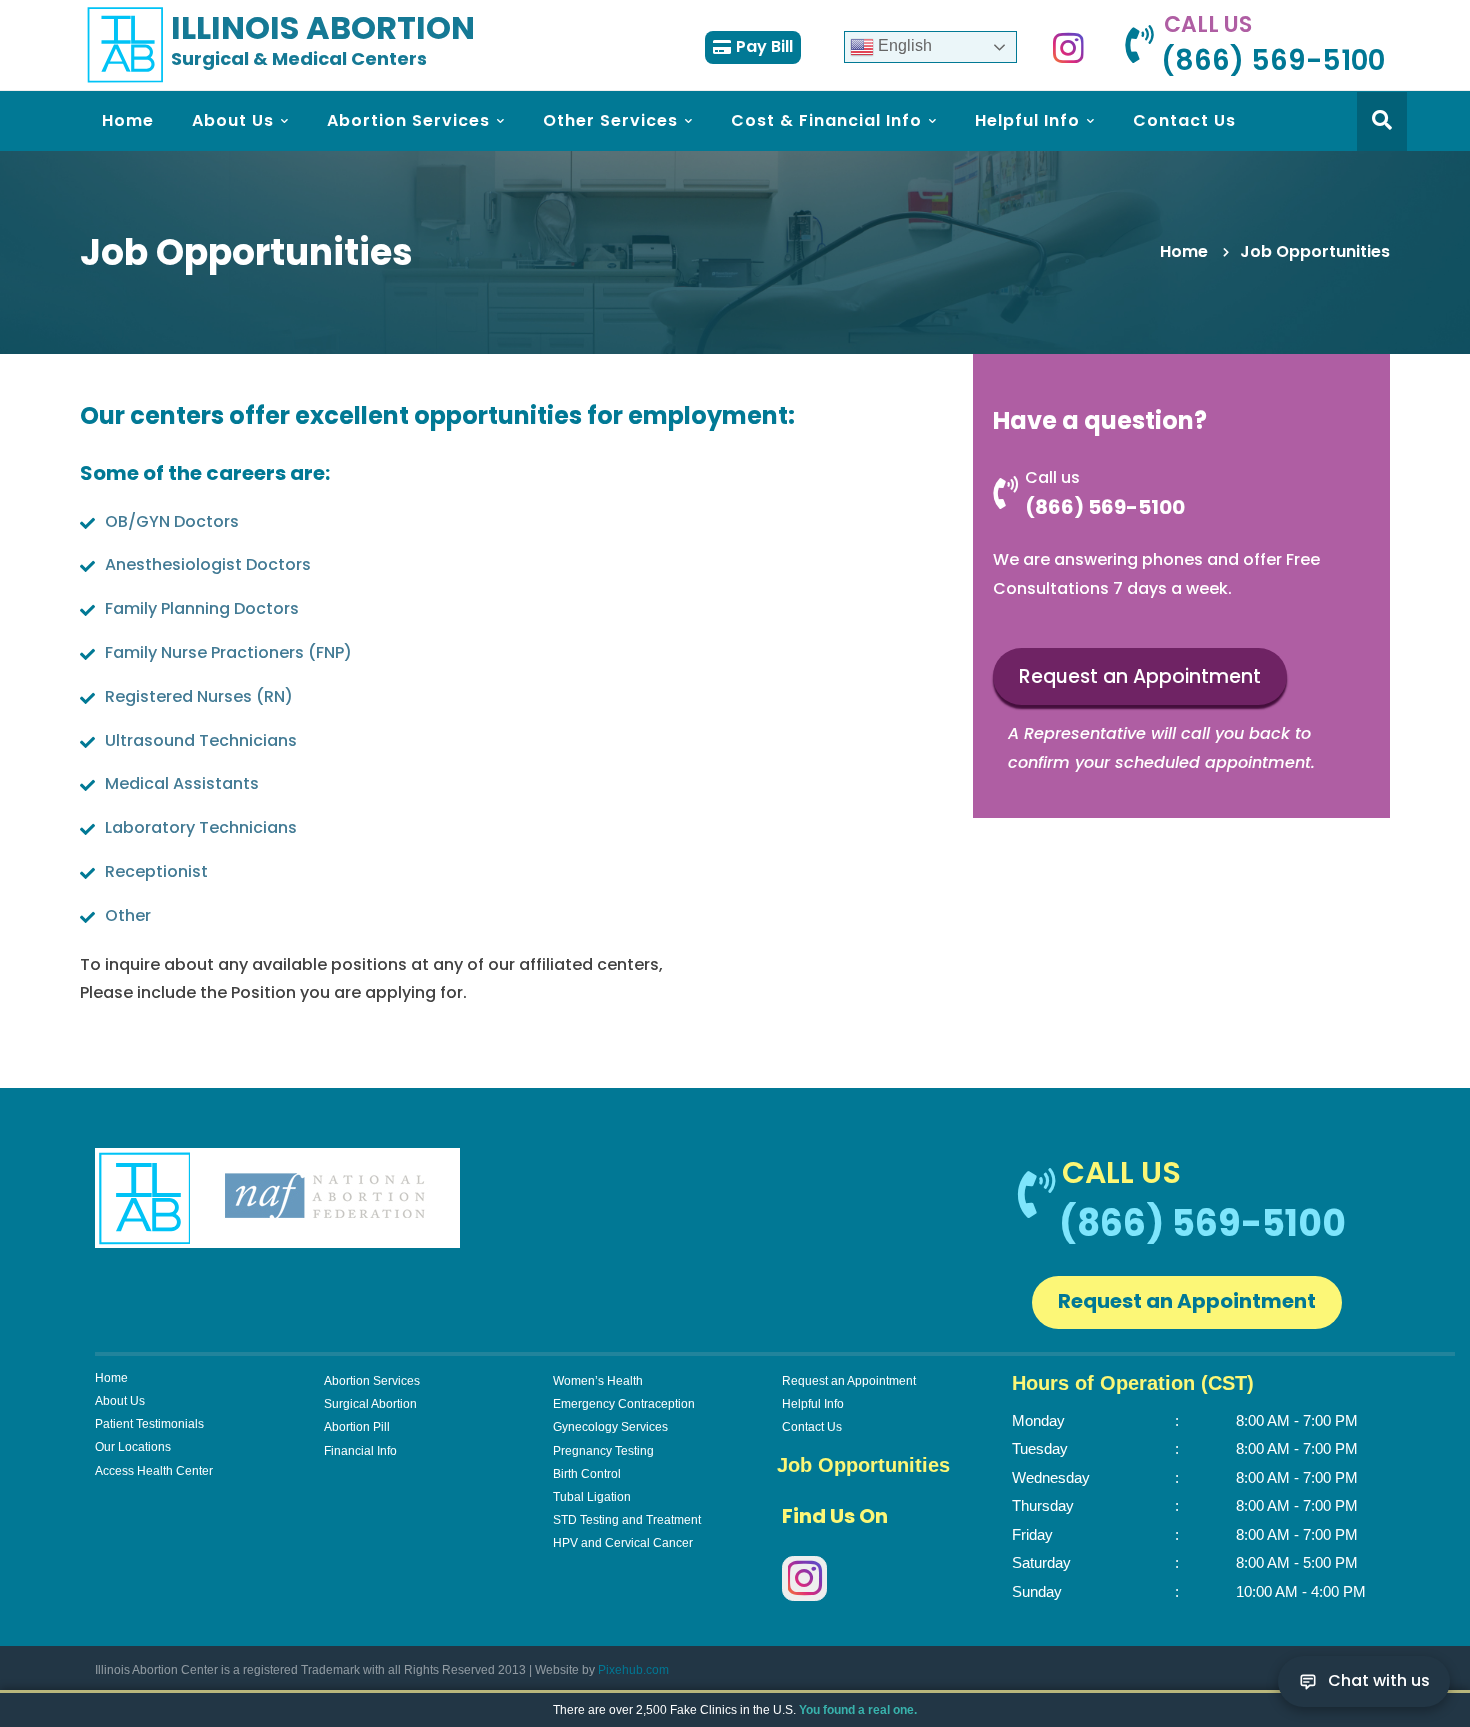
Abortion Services (372, 1381)
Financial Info (360, 1451)
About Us (120, 1401)
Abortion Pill (357, 1427)
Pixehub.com (633, 1670)
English (903, 45)
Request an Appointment (1140, 676)
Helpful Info (813, 1404)
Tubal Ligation (592, 1497)
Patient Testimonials (149, 1424)
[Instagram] (1068, 47)
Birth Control (587, 1474)
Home (1184, 251)
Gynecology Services (610, 1427)
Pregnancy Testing (603, 1451)
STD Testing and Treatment (627, 1520)
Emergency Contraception (624, 1404)
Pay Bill (764, 46)
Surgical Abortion (370, 1404)
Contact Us (812, 1427)
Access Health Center (154, 1471)
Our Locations (133, 1447)
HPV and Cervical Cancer (623, 1543)
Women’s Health (598, 1381)
